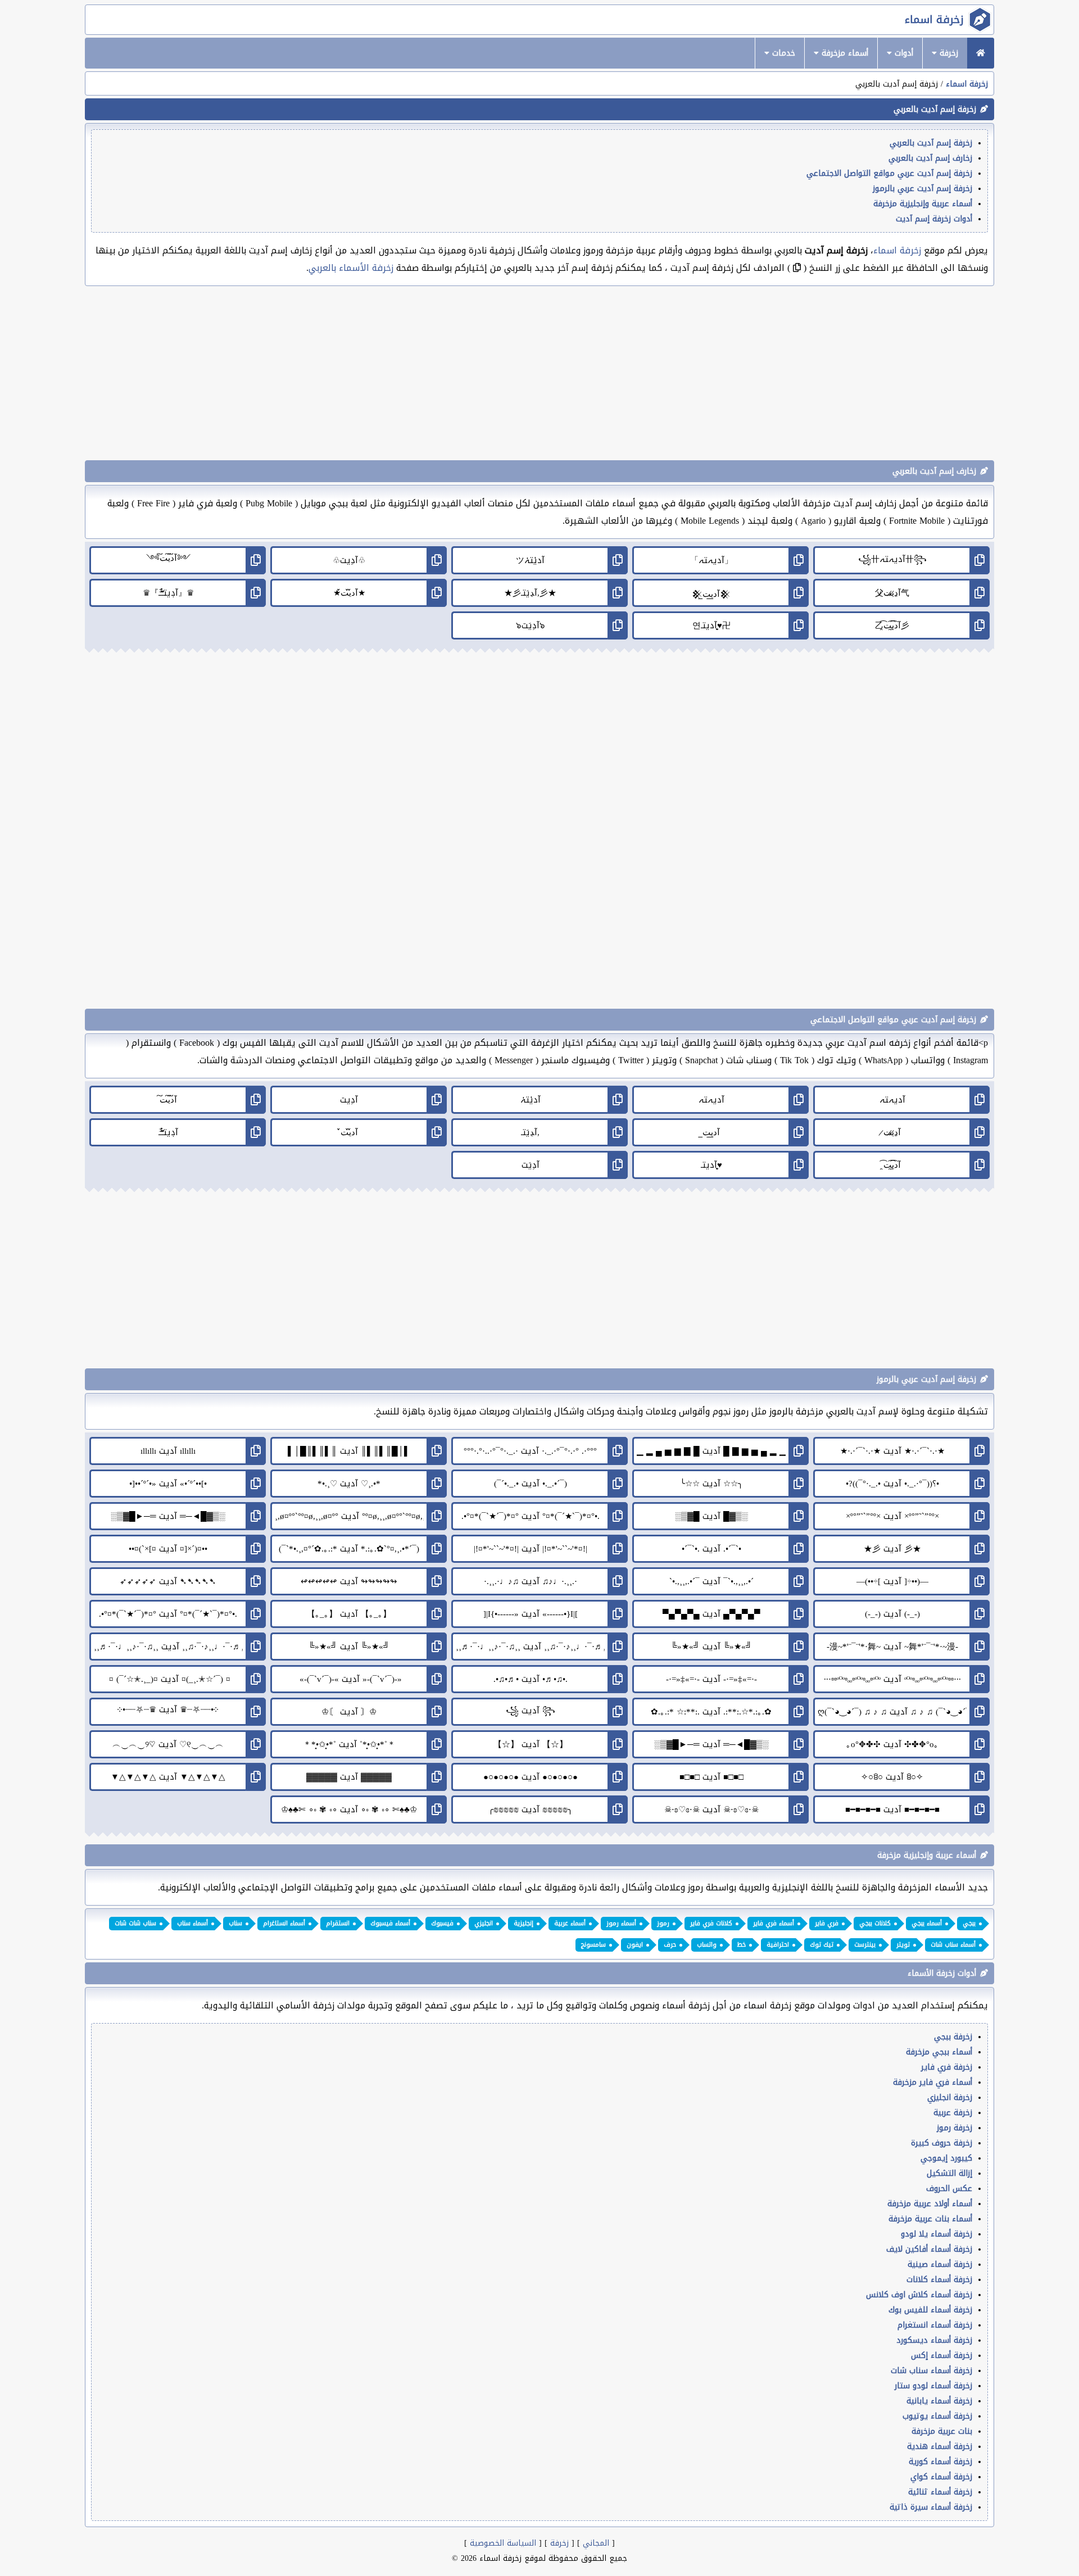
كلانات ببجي (875, 1923)
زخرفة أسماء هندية (940, 2446)
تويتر (903, 1945)
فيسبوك (442, 1923)
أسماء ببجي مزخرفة (939, 2052)
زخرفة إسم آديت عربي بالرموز (922, 189)
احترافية (778, 1945)
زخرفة (947, 53)
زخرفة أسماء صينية (940, 2264)
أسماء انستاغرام (284, 1923)
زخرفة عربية (953, 2113)
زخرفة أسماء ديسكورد (934, 2340)
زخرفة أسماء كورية (940, 2462)
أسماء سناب (192, 1923)
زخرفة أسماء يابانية (939, 2401)
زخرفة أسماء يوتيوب (937, 2416)
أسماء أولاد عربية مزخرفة (930, 2204)
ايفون (635, 1945)
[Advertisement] (539, 373)
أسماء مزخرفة (844, 53)
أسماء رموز (621, 1923)
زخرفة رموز (955, 2128)
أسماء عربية (570, 1923)
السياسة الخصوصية (503, 2543)
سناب (235, 1923)
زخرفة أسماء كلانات (939, 2280)
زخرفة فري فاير (947, 2067)
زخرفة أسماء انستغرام (935, 2325)
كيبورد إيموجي (946, 2158)
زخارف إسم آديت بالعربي (930, 158)
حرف (670, 1945)
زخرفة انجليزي (950, 2097)
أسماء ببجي (927, 1923)
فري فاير (827, 1923)
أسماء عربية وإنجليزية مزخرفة (923, 204)
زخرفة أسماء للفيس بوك (930, 2310)
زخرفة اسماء (934, 20)
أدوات (903, 53)
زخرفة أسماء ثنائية (940, 2492)
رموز (663, 1923)
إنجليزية (523, 1923)
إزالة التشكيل (949, 2173)
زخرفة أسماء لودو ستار (933, 2386)
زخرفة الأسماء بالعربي (351, 268)
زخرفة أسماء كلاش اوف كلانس (919, 2295)
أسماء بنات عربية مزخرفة (930, 2219)
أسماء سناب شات (953, 1945)
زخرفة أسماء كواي (941, 2477)
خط (742, 1945)
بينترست (865, 1945)
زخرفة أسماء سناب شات (931, 2371)
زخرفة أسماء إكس (942, 2355)
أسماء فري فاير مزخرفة (933, 2082)
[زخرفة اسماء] (981, 53)
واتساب (707, 1945)
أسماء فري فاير (774, 1923)
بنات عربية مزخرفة (942, 2431)
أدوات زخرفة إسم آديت (934, 219)
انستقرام (338, 1923)
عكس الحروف (949, 2189)
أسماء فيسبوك (390, 1923)
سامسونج (593, 1945)
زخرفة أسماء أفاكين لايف (929, 2249)
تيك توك (822, 1945)
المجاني (596, 2543)
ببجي (969, 1923)
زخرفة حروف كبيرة (942, 2143)
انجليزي (484, 1923)
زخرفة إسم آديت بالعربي (931, 143)
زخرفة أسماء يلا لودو (937, 2234)
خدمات (782, 53)
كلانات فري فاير (711, 1923)
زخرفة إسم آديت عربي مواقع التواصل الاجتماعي (889, 173)
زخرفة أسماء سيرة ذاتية (931, 2507)
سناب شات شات (135, 1923)
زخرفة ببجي (953, 2037)
